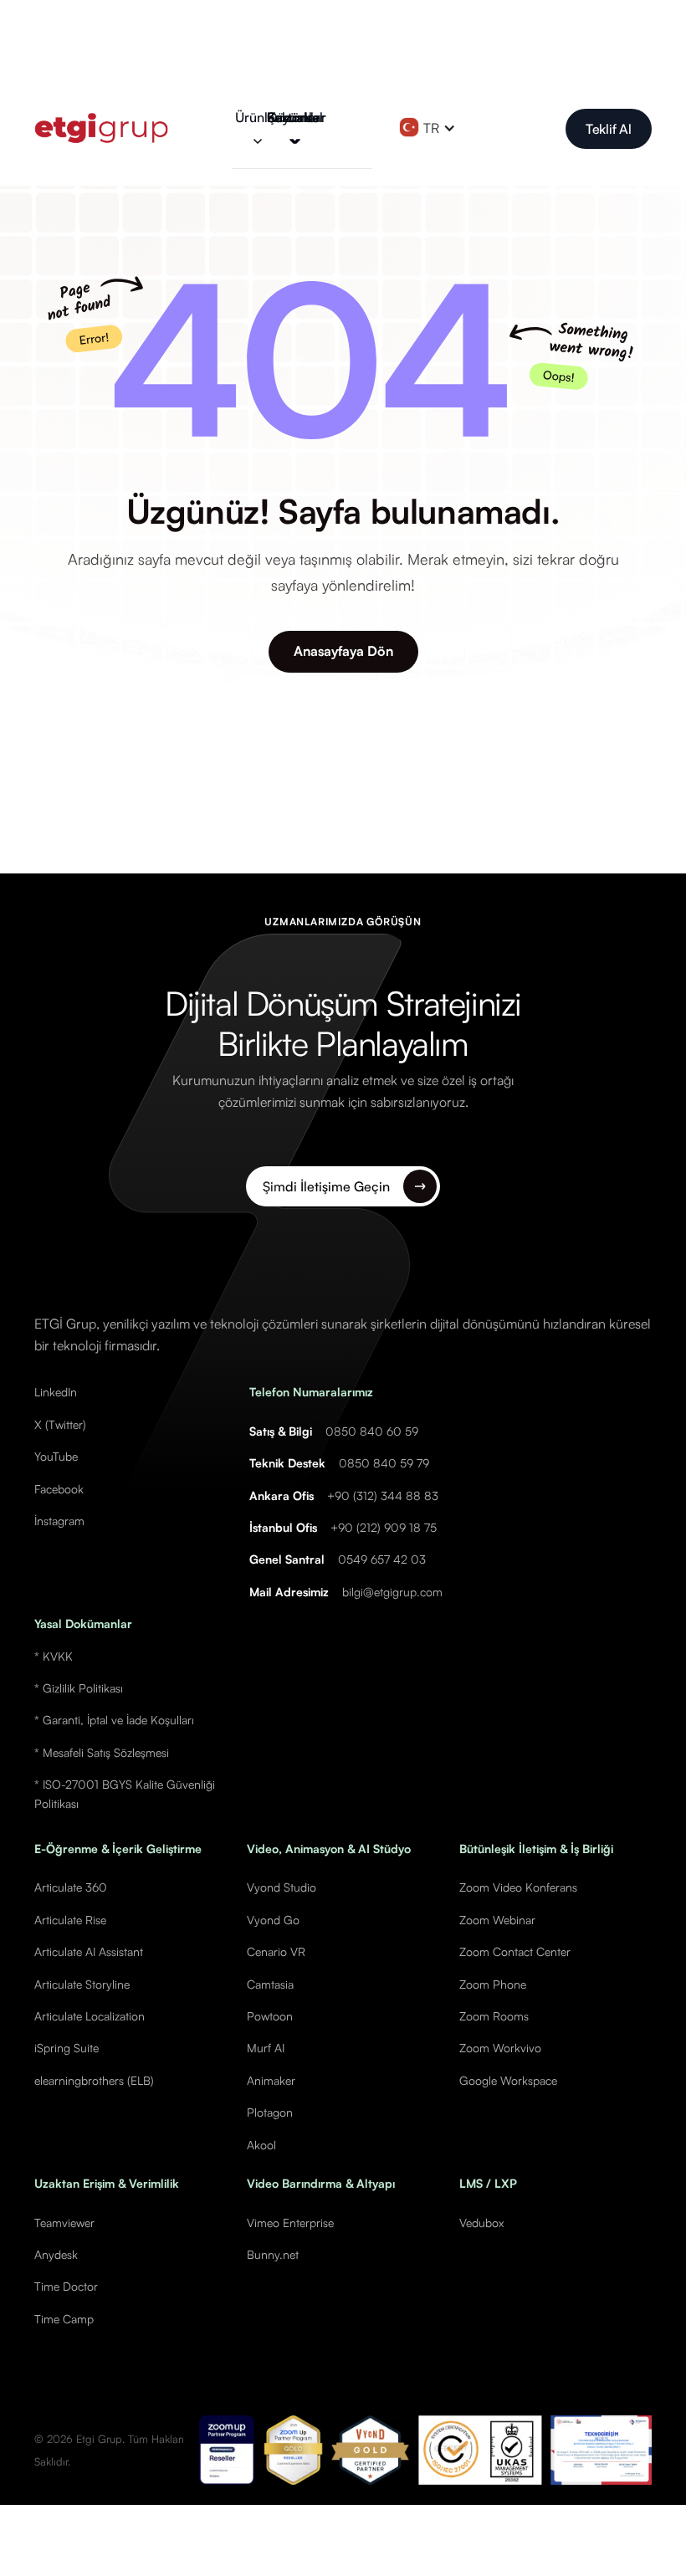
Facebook (59, 1489)
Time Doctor (66, 2286)
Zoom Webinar (497, 1920)
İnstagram (59, 1521)
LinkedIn (56, 1392)
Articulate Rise (70, 1920)
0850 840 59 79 (384, 1463)
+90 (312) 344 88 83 (383, 1495)
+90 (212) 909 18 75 (384, 1527)
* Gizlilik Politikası (79, 1688)
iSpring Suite (67, 2048)
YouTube (56, 1456)
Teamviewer (64, 2223)
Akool (261, 2145)
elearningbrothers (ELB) (94, 2080)
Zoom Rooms (494, 2016)
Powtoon (270, 2016)
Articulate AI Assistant (89, 1951)
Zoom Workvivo (500, 2048)
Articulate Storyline (82, 1984)
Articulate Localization (90, 2016)
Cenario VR (276, 1951)
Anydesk (56, 2254)
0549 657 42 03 (382, 1559)
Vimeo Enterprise (290, 2223)
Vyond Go (273, 1920)
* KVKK (54, 1656)
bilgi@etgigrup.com (392, 1592)
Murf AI (266, 2048)
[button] (263, 128)
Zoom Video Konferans (518, 1887)
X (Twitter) (60, 1424)
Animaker (271, 2080)
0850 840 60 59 (372, 1431)
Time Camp (64, 2319)
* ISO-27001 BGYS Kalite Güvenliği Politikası (125, 1793)
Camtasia (270, 1984)
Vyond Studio (282, 1887)
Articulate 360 (71, 1887)
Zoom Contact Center (515, 1951)
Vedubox (481, 2223)
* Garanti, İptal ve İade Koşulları (114, 1720)
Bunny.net (273, 2254)
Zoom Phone (493, 1984)
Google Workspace (508, 2080)
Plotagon (270, 2112)
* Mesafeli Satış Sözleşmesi (102, 1752)
